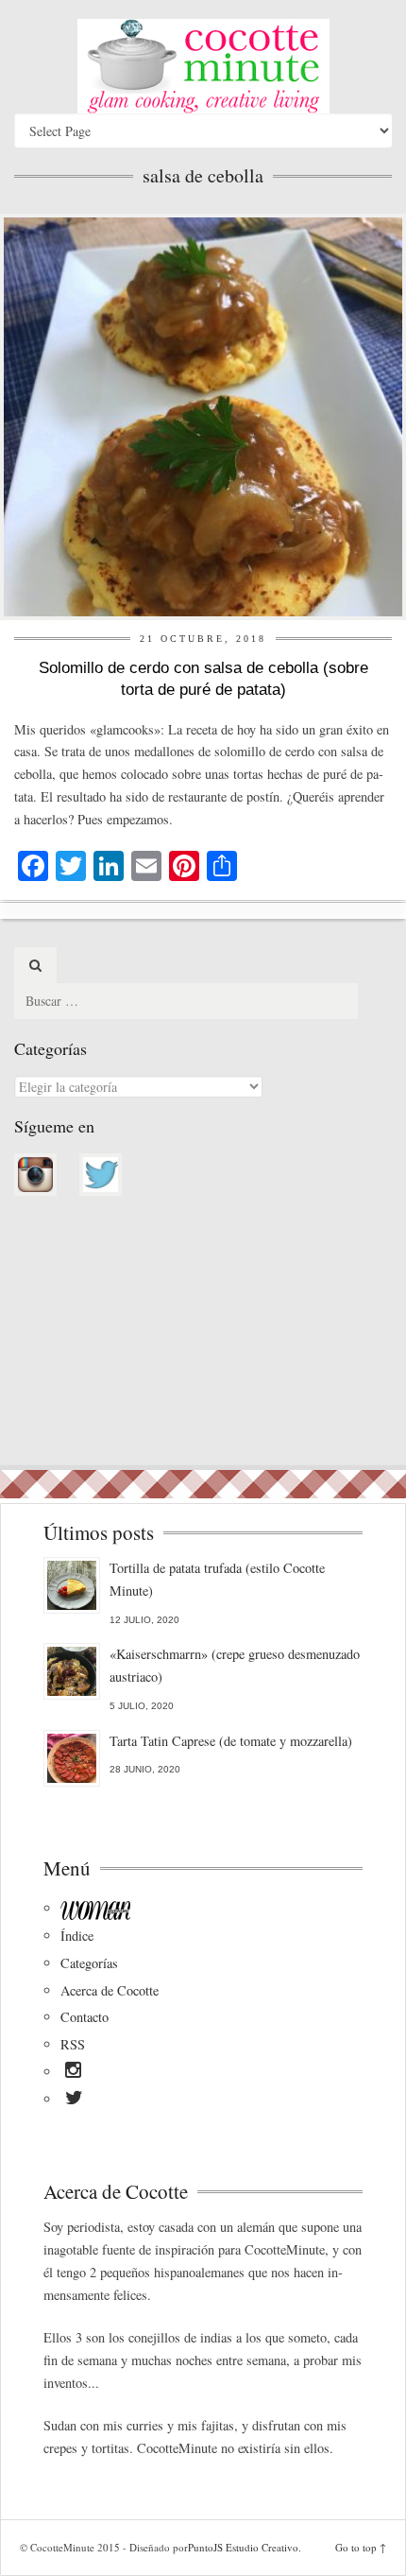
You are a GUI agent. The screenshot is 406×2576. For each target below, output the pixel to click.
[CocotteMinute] (203, 66)
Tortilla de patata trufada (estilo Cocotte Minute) (217, 1579)
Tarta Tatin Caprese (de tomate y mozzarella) (231, 1741)
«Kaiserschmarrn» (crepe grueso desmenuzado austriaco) (235, 1665)
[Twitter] (74, 2101)
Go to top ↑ (361, 2547)
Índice (77, 1936)
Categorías (89, 1963)
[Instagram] (73, 2073)
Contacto (85, 2017)
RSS (73, 2044)
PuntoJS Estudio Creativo (243, 2547)
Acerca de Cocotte (110, 1990)
